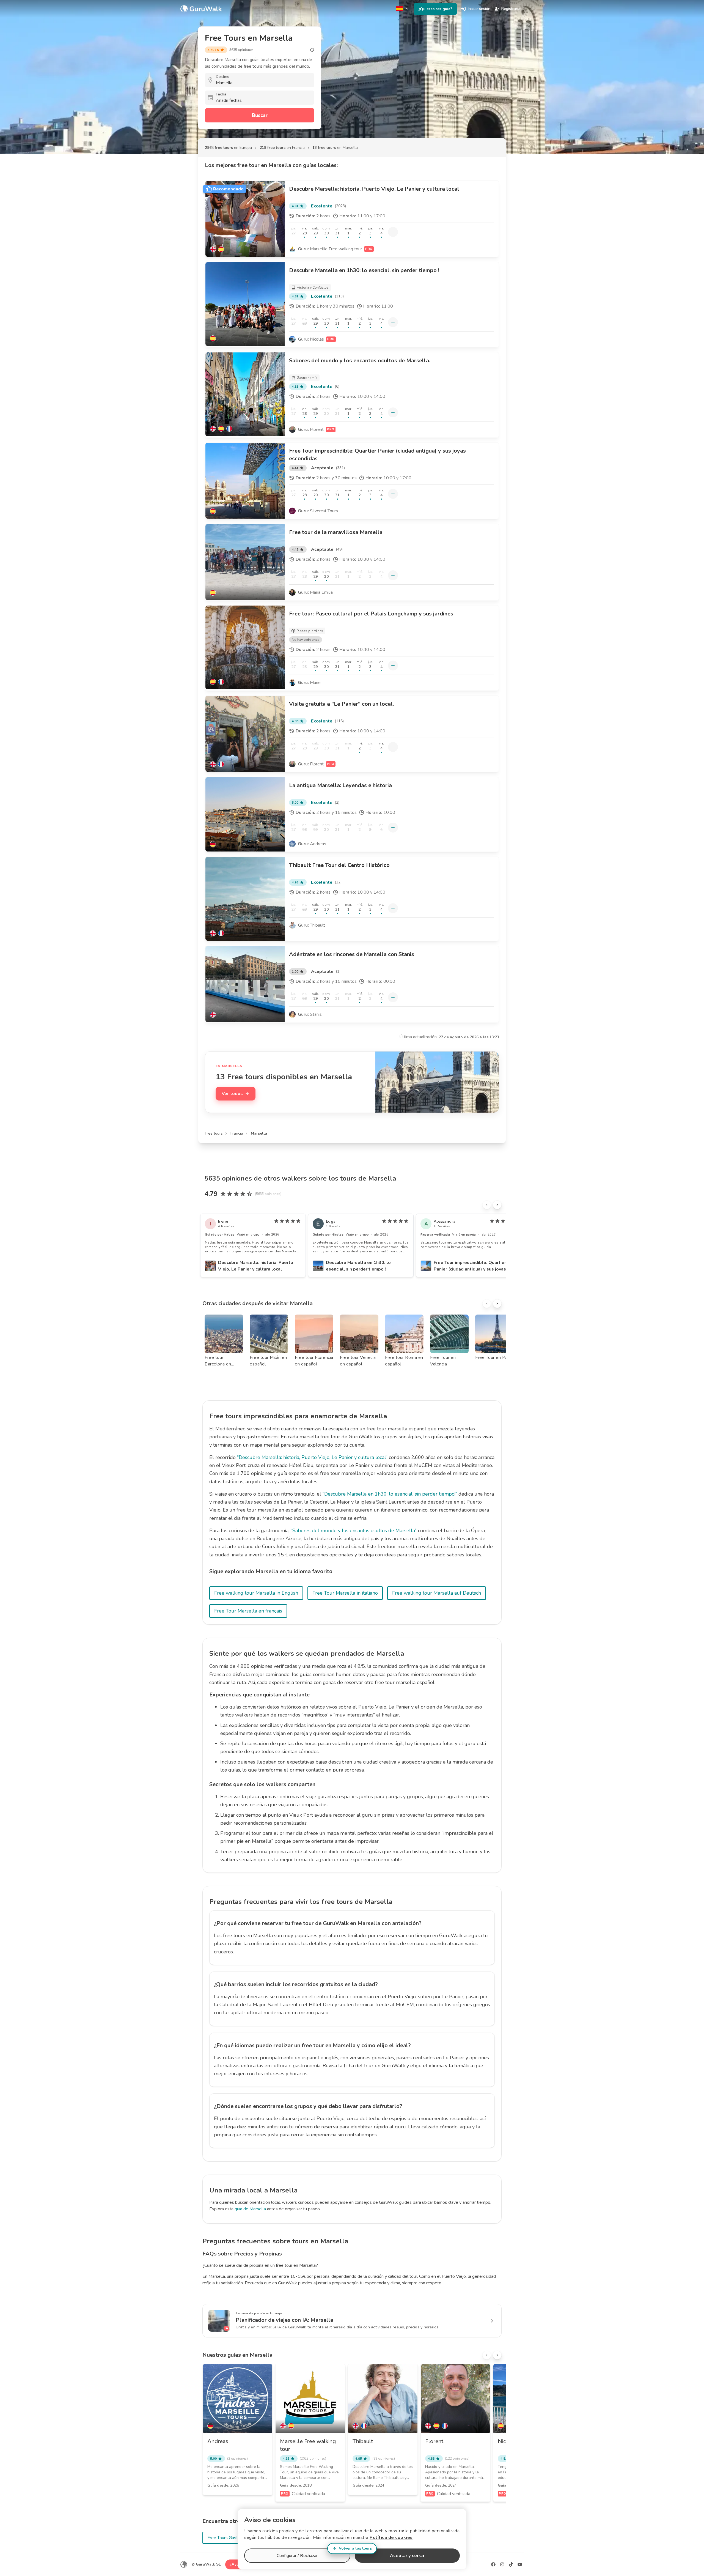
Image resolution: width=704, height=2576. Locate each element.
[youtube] (520, 2564)
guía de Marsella (250, 2209)
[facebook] (493, 2564)
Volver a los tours (355, 2548)
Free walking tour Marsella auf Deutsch (437, 1593)
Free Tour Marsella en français (248, 1611)
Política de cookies (391, 2537)
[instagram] (502, 2564)
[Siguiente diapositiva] (497, 1205)
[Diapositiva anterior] (487, 1205)
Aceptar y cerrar (407, 2556)
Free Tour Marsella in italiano (345, 1593)
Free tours (214, 1133)
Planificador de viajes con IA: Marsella (284, 2320)
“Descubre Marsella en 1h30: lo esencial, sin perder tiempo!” (390, 1494)
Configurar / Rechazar (297, 2556)
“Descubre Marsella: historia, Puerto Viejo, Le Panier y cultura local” (312, 1457)
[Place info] (312, 50)
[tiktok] (511, 2564)
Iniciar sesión (479, 9)
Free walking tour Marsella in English (256, 1593)
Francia (237, 1133)
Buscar (260, 115)
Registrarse (511, 9)
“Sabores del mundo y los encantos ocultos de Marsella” (354, 1531)
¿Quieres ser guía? (435, 9)
